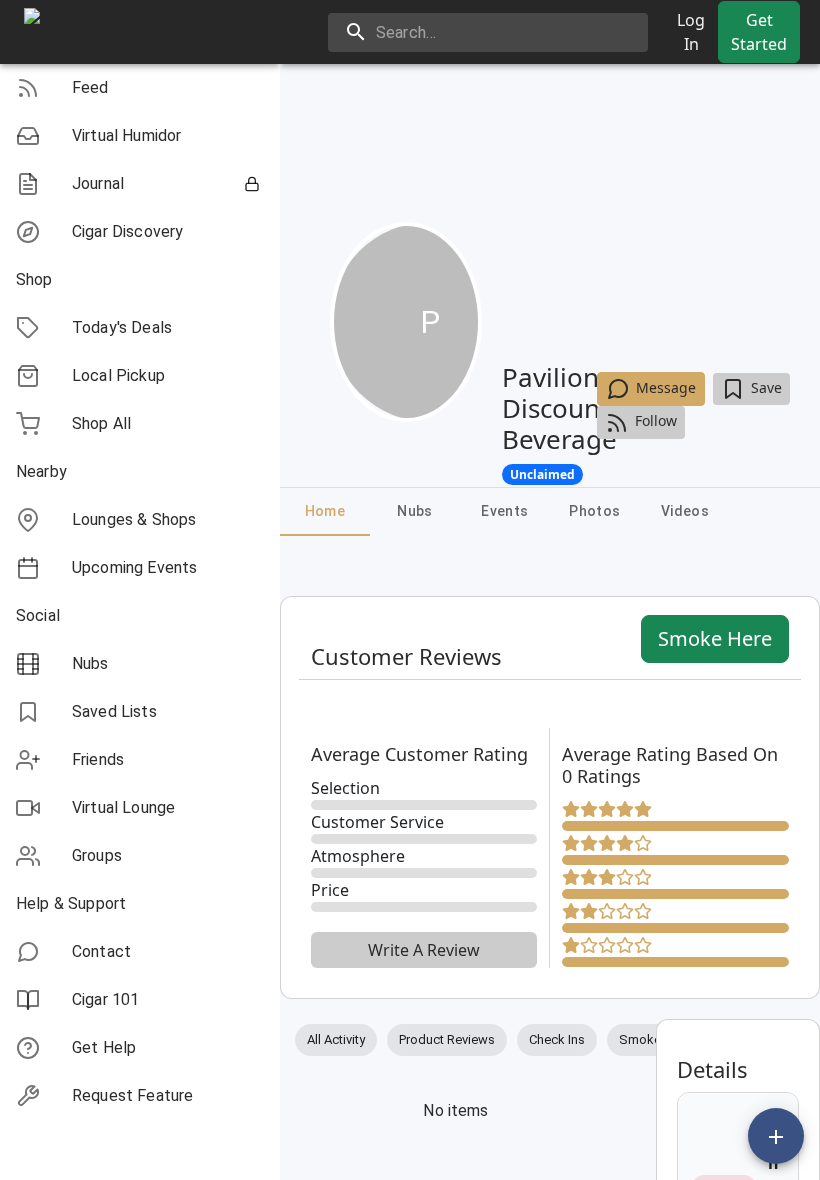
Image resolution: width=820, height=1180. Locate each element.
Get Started (759, 32)
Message (666, 387)
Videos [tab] (685, 511)
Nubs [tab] (415, 511)
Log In (691, 32)
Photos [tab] (594, 511)
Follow (656, 420)
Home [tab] (325, 511)
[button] (140, 88)
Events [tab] (504, 511)
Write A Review (424, 950)
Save (766, 387)
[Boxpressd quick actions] (776, 1136)
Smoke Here (715, 638)
